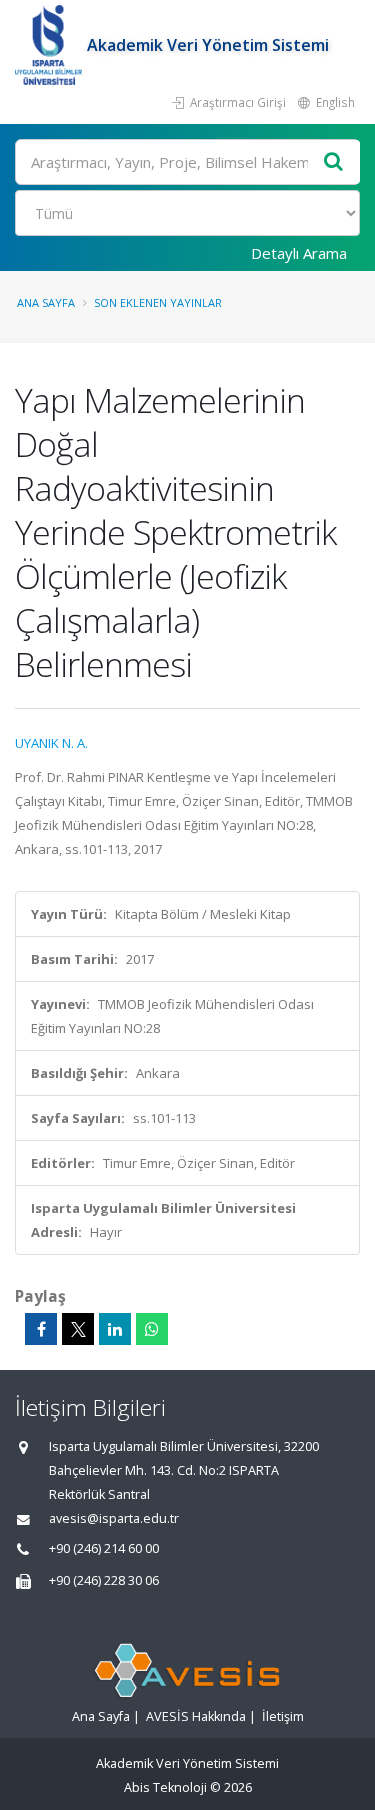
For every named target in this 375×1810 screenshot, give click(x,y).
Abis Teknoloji (165, 1787)
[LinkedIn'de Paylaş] (115, 1329)
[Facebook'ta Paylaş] (41, 1329)
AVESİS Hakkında (196, 1716)
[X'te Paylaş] (78, 1329)
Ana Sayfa (46, 302)
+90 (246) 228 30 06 (104, 1580)
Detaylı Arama (299, 253)
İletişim (283, 1716)
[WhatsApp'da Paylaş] (152, 1329)
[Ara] (334, 162)
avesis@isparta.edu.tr (114, 1518)
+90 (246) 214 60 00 (104, 1548)
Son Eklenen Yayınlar (158, 302)
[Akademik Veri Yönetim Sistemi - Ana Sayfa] (51, 45)
